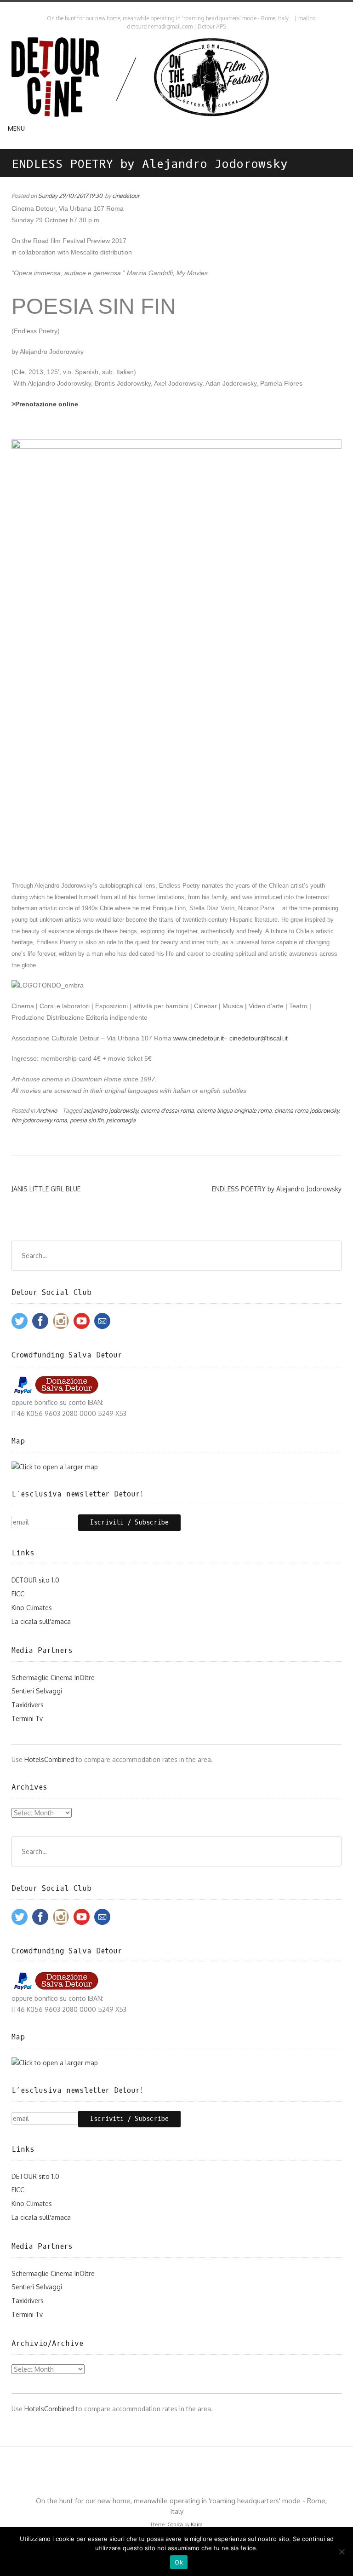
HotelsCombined (49, 1759)
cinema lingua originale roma (234, 1110)
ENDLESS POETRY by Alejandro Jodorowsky (277, 1189)
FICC (18, 1594)
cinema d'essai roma (167, 1110)
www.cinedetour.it (199, 1038)
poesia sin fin (87, 1120)
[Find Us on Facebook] (179, 9)
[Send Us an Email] (171, 9)
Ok (179, 2562)
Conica (175, 2524)
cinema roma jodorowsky (307, 1110)
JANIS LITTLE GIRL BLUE (46, 1189)
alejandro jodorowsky (111, 1110)
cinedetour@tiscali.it (259, 1038)
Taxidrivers (28, 1705)
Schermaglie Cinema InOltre (53, 1678)
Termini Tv (27, 1718)
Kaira (197, 2524)
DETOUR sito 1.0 (35, 1580)
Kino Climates (32, 1608)
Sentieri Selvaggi (37, 1691)
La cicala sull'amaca (41, 1621)
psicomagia (121, 1120)
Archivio (47, 1110)
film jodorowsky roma (39, 1120)
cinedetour (126, 196)
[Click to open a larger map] (55, 1467)
